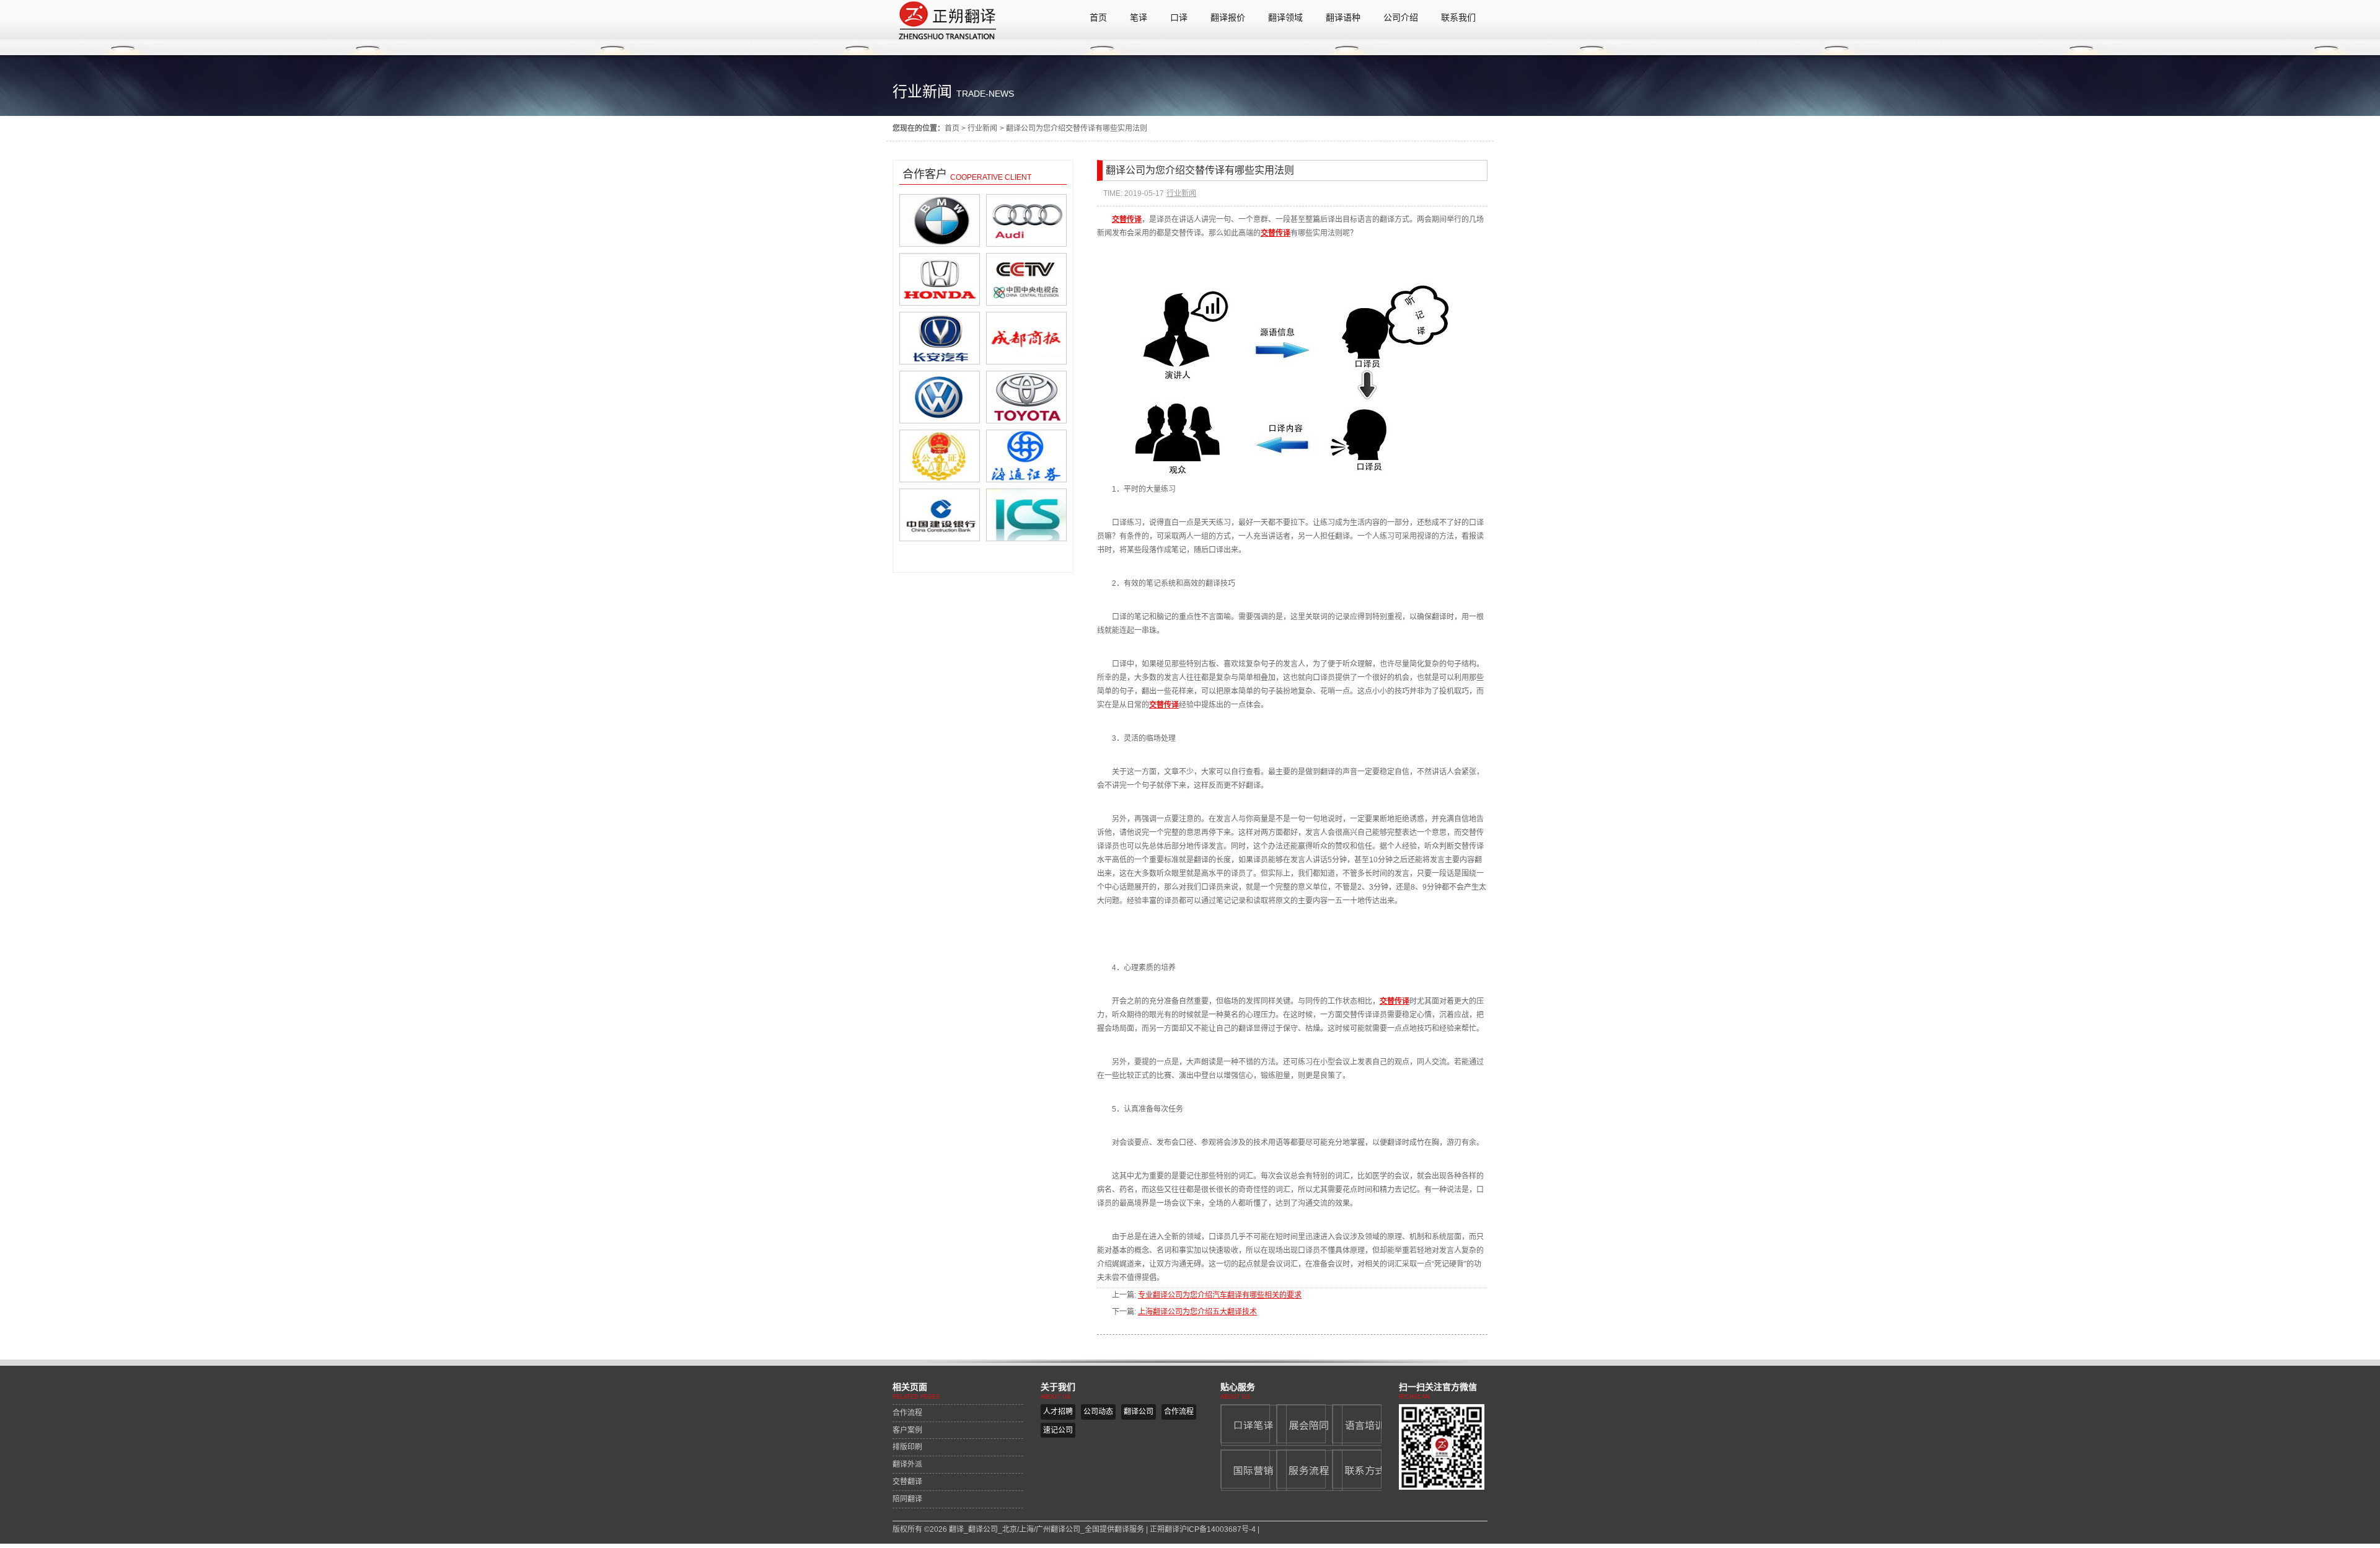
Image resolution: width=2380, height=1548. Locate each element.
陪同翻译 (907, 1499)
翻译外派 (907, 1464)
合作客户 (925, 174)
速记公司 (1058, 1430)
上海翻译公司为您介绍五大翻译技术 (1197, 1312)
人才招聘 (1058, 1412)
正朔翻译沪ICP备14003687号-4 (1203, 1529)
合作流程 (907, 1413)
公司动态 (1098, 1412)
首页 (952, 128)
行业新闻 (982, 128)
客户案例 (907, 1430)
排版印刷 (907, 1447)
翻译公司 (1139, 1412)
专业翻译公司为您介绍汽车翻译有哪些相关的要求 (1220, 1295)
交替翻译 (907, 1482)
